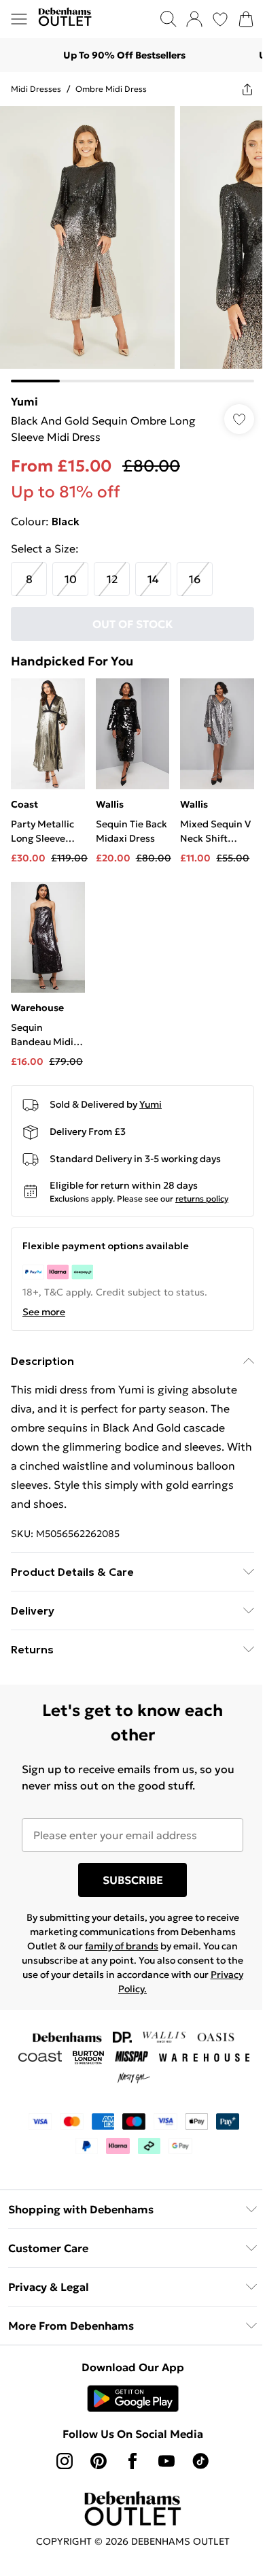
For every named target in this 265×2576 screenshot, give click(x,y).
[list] (132, 244)
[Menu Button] (19, 19)
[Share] (247, 89)
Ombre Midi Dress (111, 89)
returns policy (202, 1199)
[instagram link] (65, 2461)
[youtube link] (166, 2461)
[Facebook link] (132, 2461)
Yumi (24, 401)
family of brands (122, 1946)
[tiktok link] (200, 2461)
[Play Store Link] (133, 2398)
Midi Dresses (36, 89)
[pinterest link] (99, 2461)
